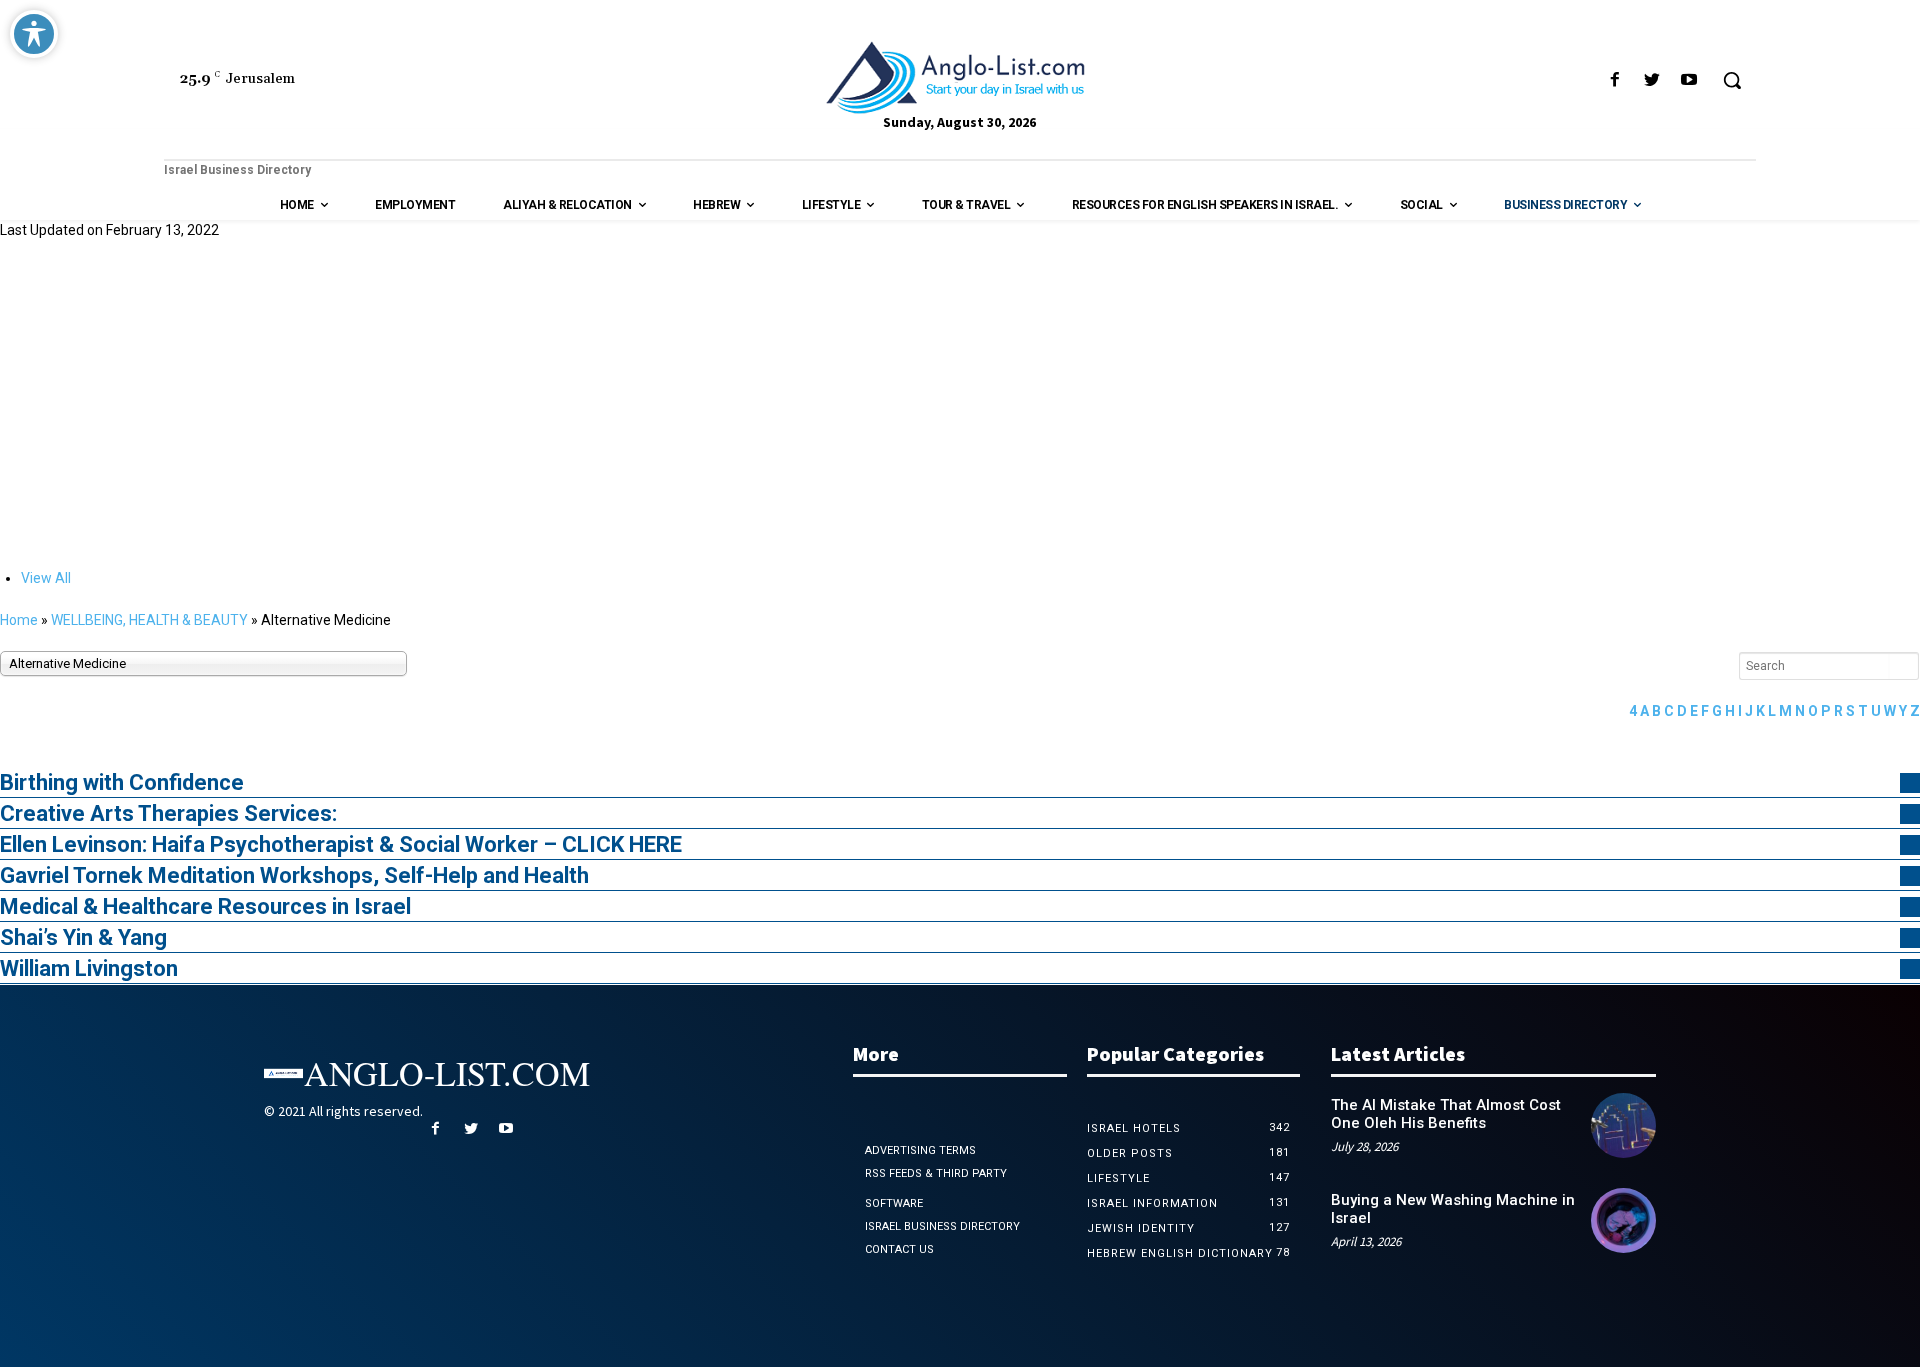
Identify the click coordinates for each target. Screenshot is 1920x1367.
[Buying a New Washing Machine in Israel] (1623, 1220)
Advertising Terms (920, 1150)
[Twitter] (1652, 80)
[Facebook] (1614, 80)
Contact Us (899, 1249)
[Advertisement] (960, 402)
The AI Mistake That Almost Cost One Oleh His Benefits (1446, 1114)
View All (46, 578)
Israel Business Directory (942, 1226)
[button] (1732, 80)
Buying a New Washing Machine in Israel (1453, 1209)
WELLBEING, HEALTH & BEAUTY (149, 620)
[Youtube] (1689, 80)
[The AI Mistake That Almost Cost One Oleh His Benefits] (1623, 1125)
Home (19, 620)
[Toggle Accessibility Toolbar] (34, 34)
